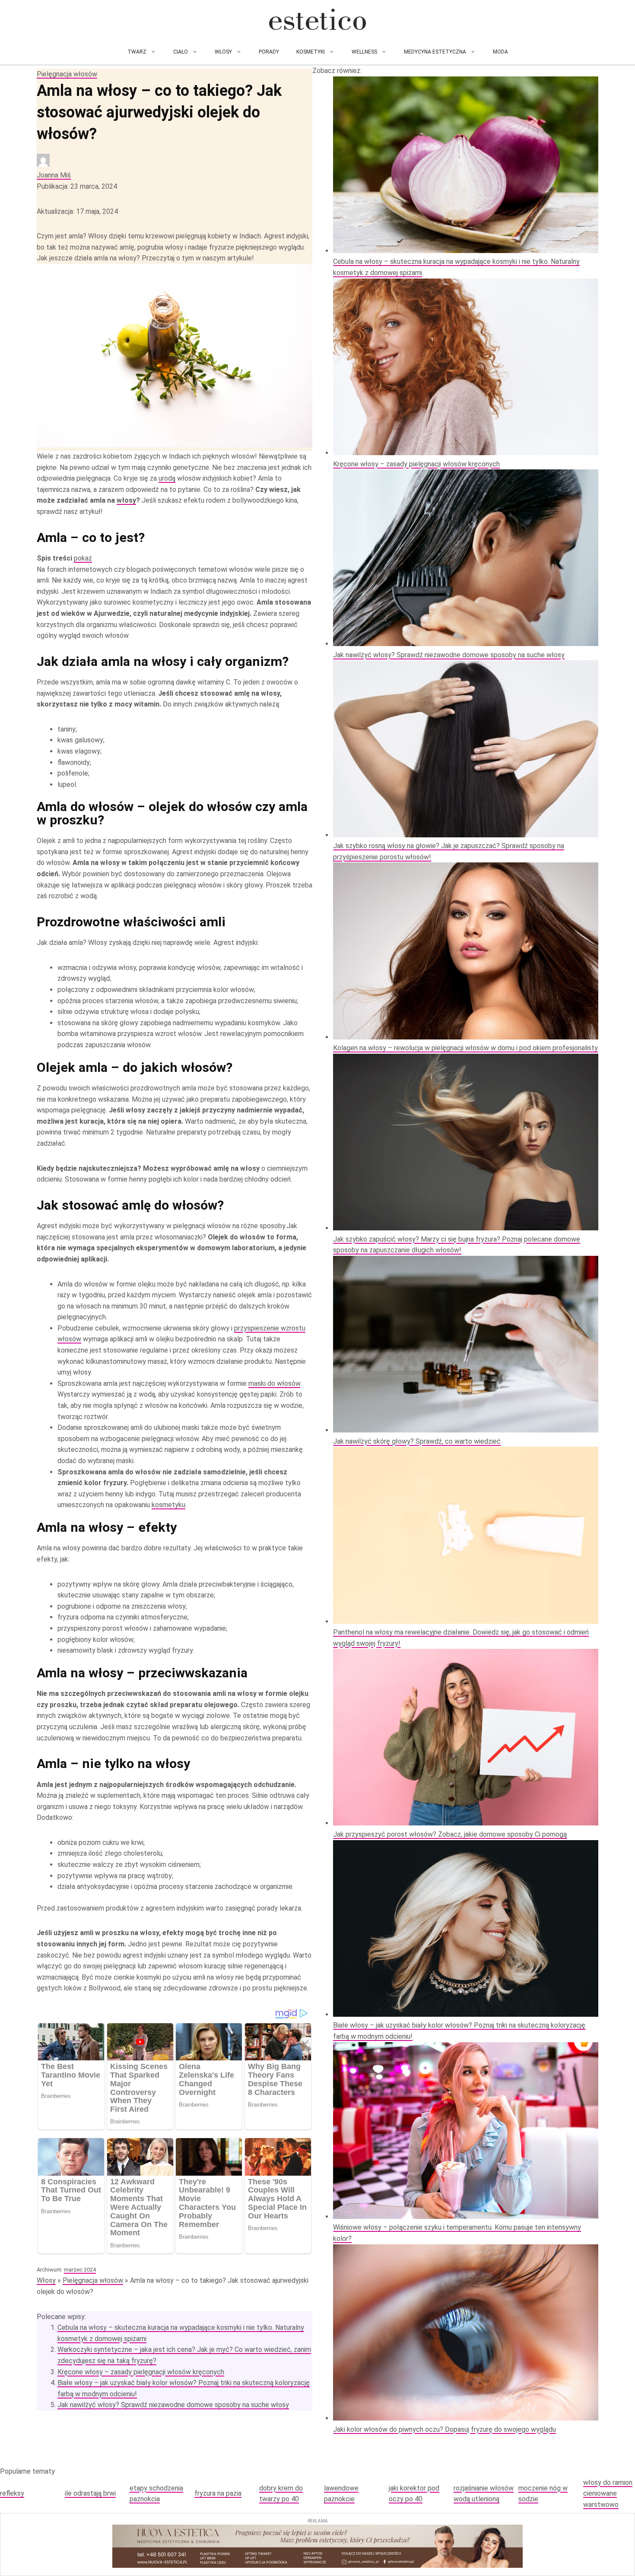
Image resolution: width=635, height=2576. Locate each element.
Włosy (223, 52)
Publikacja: (77, 186)
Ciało (181, 52)
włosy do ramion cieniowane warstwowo (608, 2494)
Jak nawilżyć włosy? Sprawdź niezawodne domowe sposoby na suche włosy (173, 2405)
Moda (500, 52)
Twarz (137, 52)
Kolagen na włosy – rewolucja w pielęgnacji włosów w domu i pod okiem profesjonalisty (465, 1048)
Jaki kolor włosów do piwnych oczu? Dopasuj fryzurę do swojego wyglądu (444, 2429)
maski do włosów (274, 1383)
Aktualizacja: (77, 211)
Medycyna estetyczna (435, 52)
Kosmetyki (311, 52)
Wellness (364, 52)
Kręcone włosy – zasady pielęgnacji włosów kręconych (141, 2372)
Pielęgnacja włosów (67, 74)
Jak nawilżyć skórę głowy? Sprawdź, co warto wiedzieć (417, 1441)
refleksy (12, 2493)
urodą (167, 478)
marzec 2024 (80, 2270)
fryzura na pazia (218, 2493)
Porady (269, 52)
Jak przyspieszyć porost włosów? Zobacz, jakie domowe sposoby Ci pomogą (450, 1834)
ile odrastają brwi (90, 2493)
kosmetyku (168, 1505)
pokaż (83, 558)
